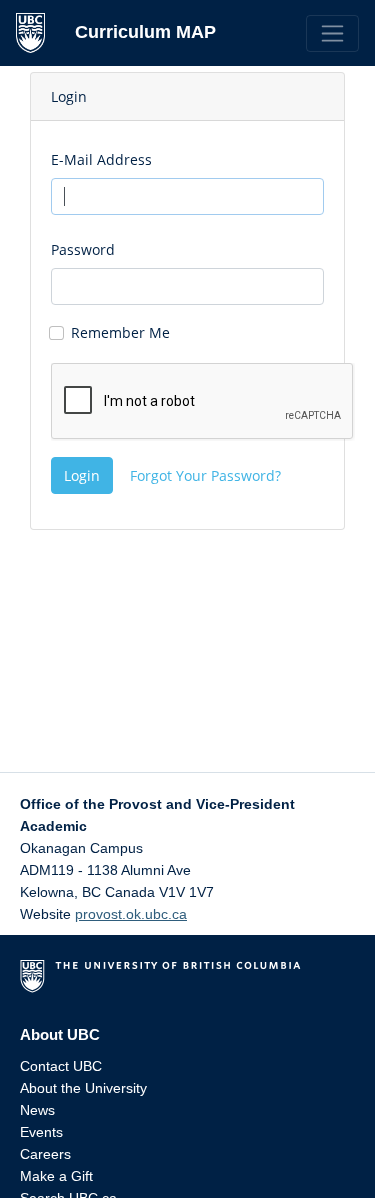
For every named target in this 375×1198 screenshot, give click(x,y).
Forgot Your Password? (205, 475)
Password (83, 249)
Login (82, 475)
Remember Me (120, 332)
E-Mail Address (101, 159)
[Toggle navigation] (332, 33)
